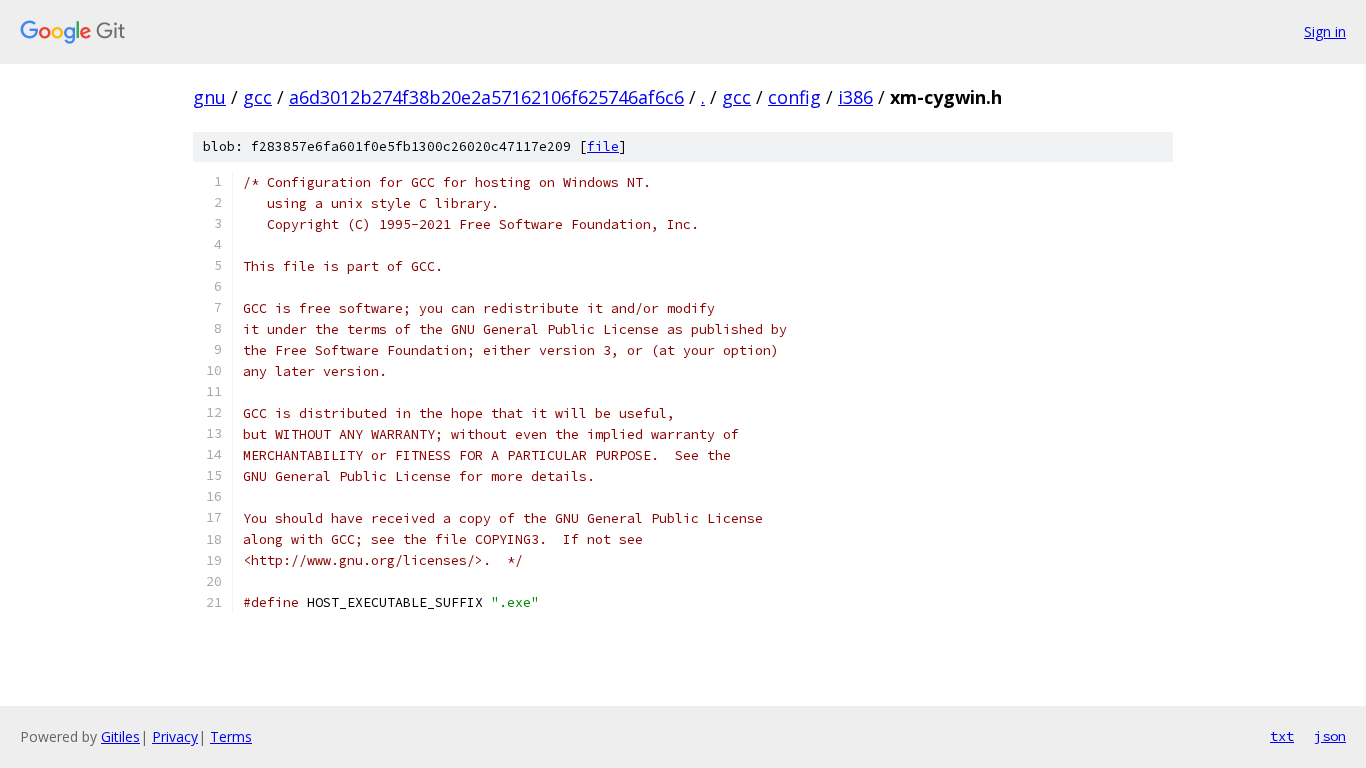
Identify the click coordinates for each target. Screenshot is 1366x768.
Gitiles (120, 736)
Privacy (175, 736)
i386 (855, 97)
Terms (231, 736)
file (603, 146)
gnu (209, 97)
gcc (257, 97)
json (1330, 736)
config (794, 97)
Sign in (1325, 31)
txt (1282, 736)
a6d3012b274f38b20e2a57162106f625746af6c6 (486, 97)
